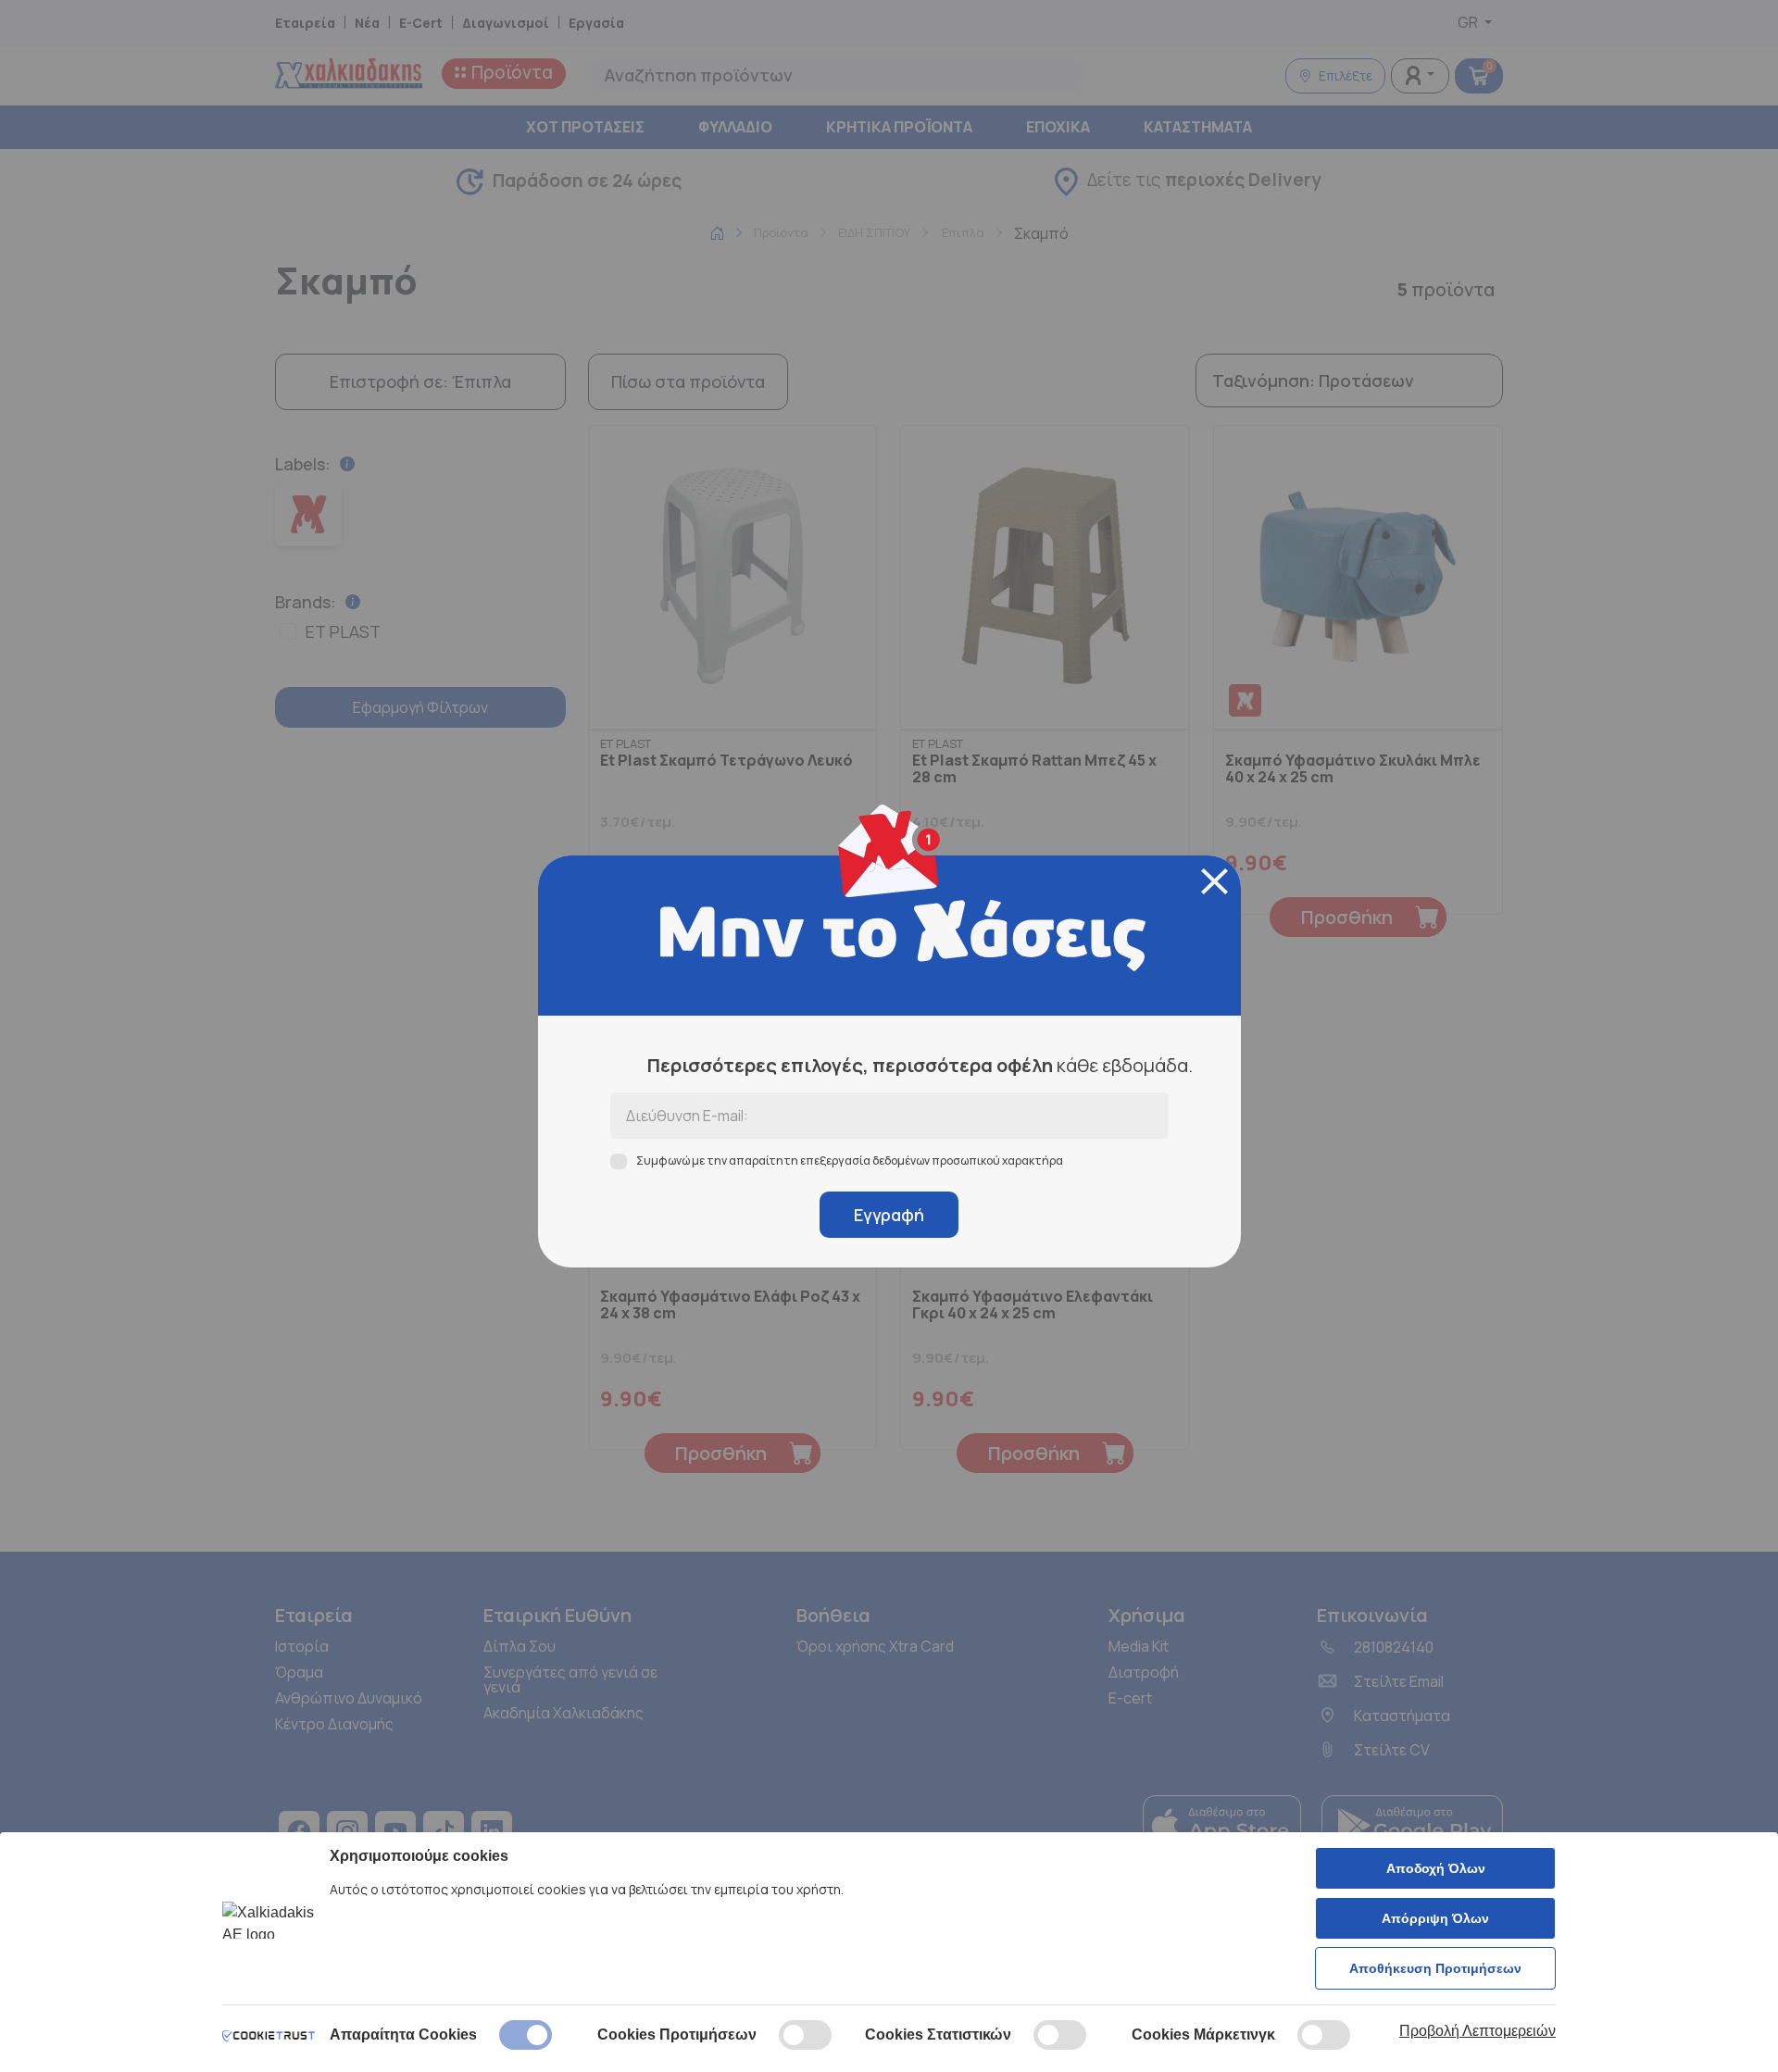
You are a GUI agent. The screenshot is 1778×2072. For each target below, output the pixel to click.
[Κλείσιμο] (1215, 881)
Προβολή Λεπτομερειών (1477, 2031)
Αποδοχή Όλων (1436, 1868)
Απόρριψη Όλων (1435, 1918)
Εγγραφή (889, 1215)
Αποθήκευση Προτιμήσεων (1435, 1968)
